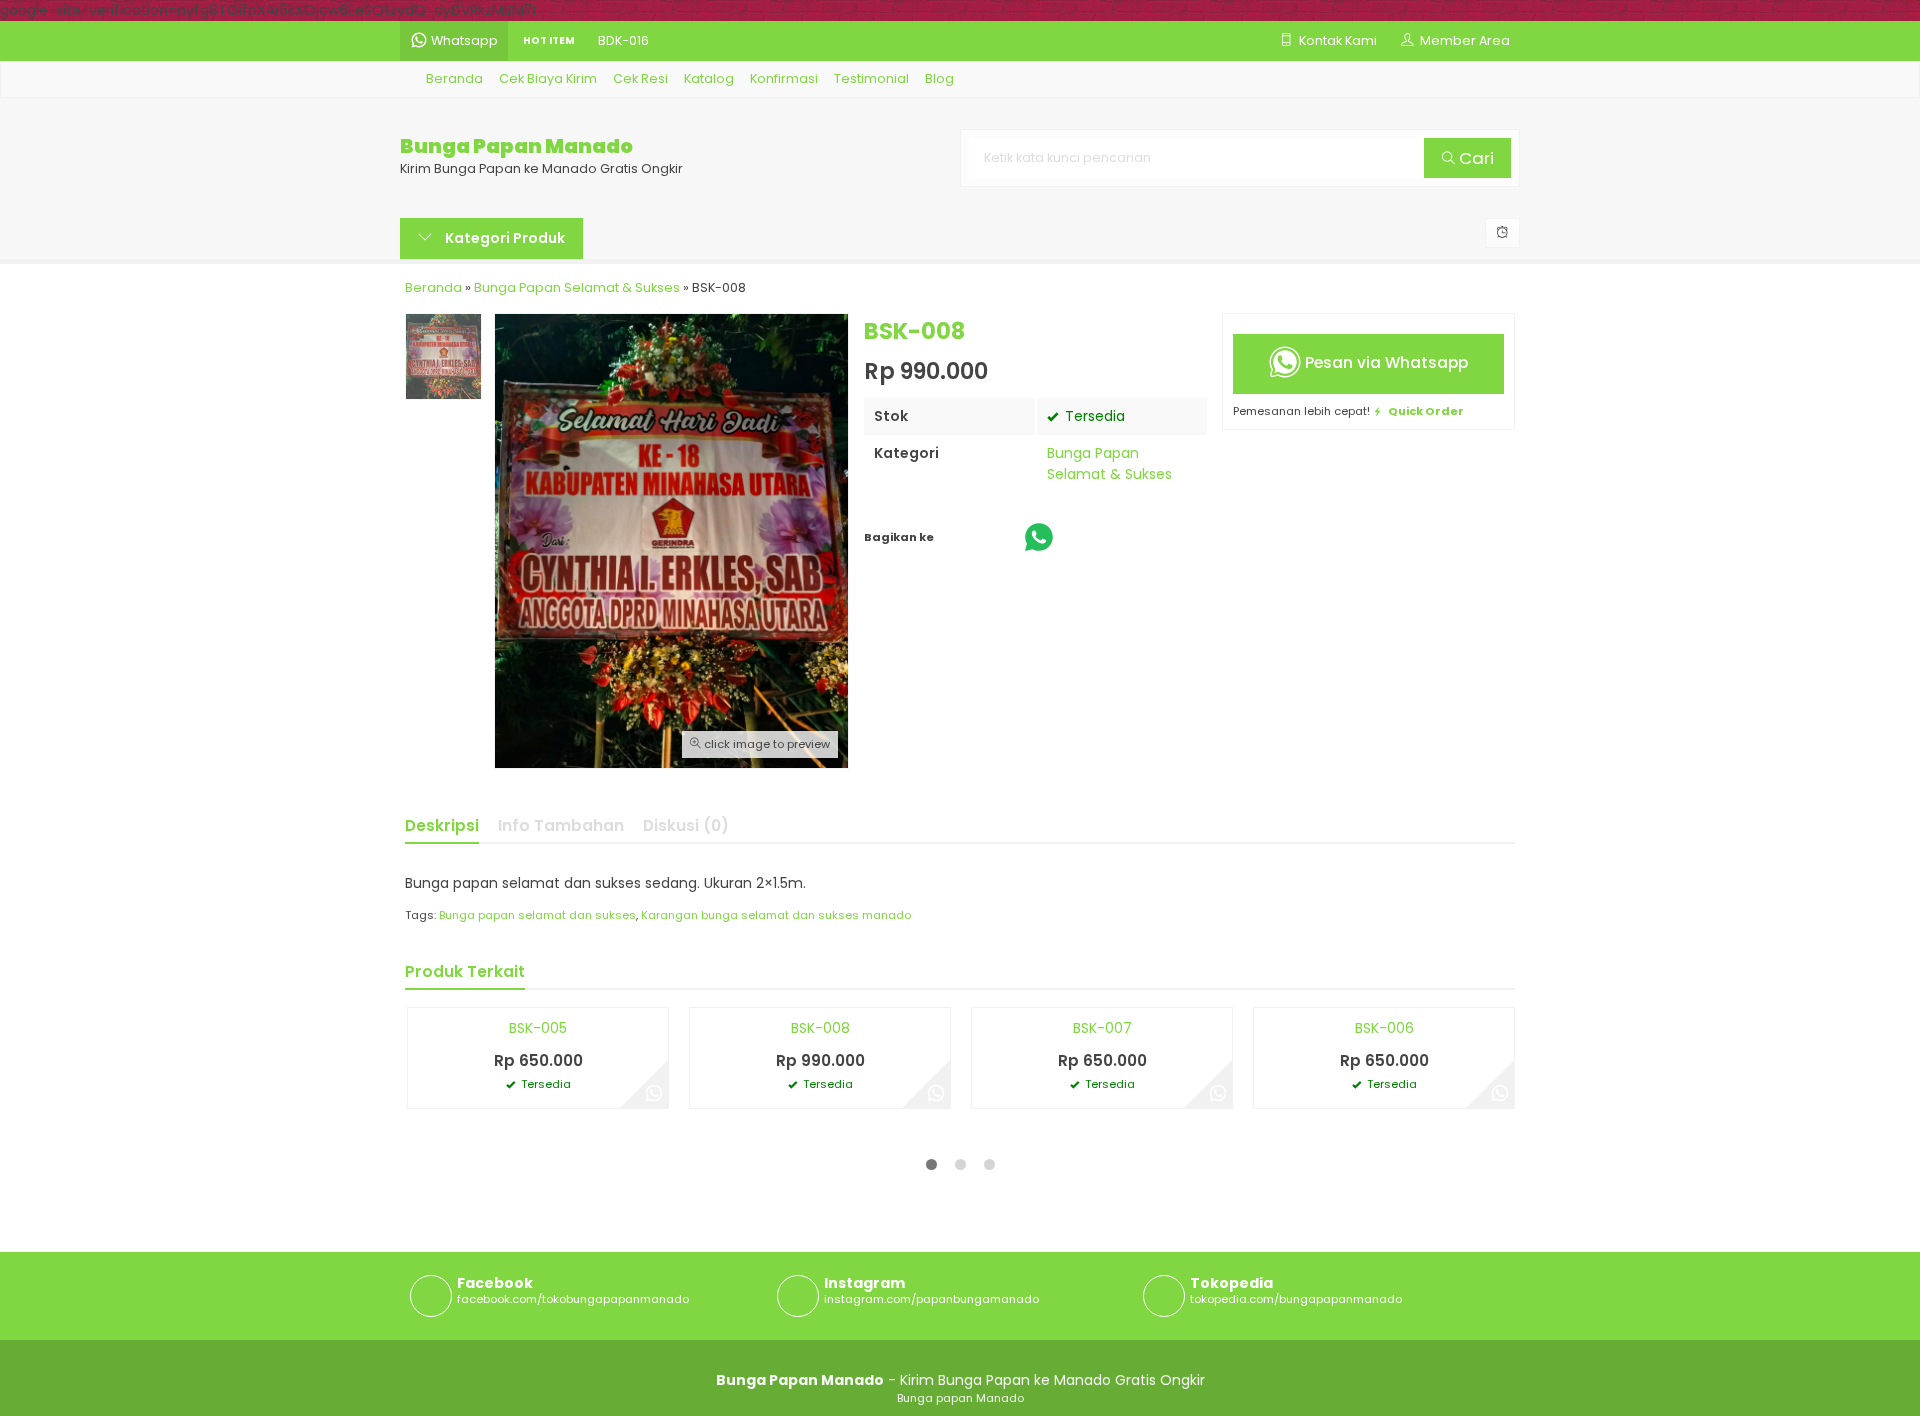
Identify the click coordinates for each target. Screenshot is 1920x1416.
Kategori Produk (503, 238)
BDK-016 (623, 40)
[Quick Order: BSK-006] (1269, 1324)
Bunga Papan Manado (516, 146)
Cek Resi (640, 78)
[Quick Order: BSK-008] (705, 1324)
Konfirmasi (784, 78)
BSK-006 (1384, 1363)
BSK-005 (538, 1363)
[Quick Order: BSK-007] (987, 1324)
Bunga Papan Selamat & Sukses (1109, 463)
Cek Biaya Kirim (548, 78)
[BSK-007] (1102, 1175)
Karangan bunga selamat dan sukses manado (776, 915)
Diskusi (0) (686, 825)
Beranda (453, 78)
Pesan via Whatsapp (1384, 362)
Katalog (709, 78)
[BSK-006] (1384, 1175)
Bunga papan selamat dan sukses (537, 915)
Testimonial (871, 78)
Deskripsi (442, 825)
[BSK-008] (820, 1175)
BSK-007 (1102, 1363)
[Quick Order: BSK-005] (423, 1324)
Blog (939, 78)
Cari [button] (1474, 158)
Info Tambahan (561, 825)
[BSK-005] (538, 1175)
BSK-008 (820, 1363)
